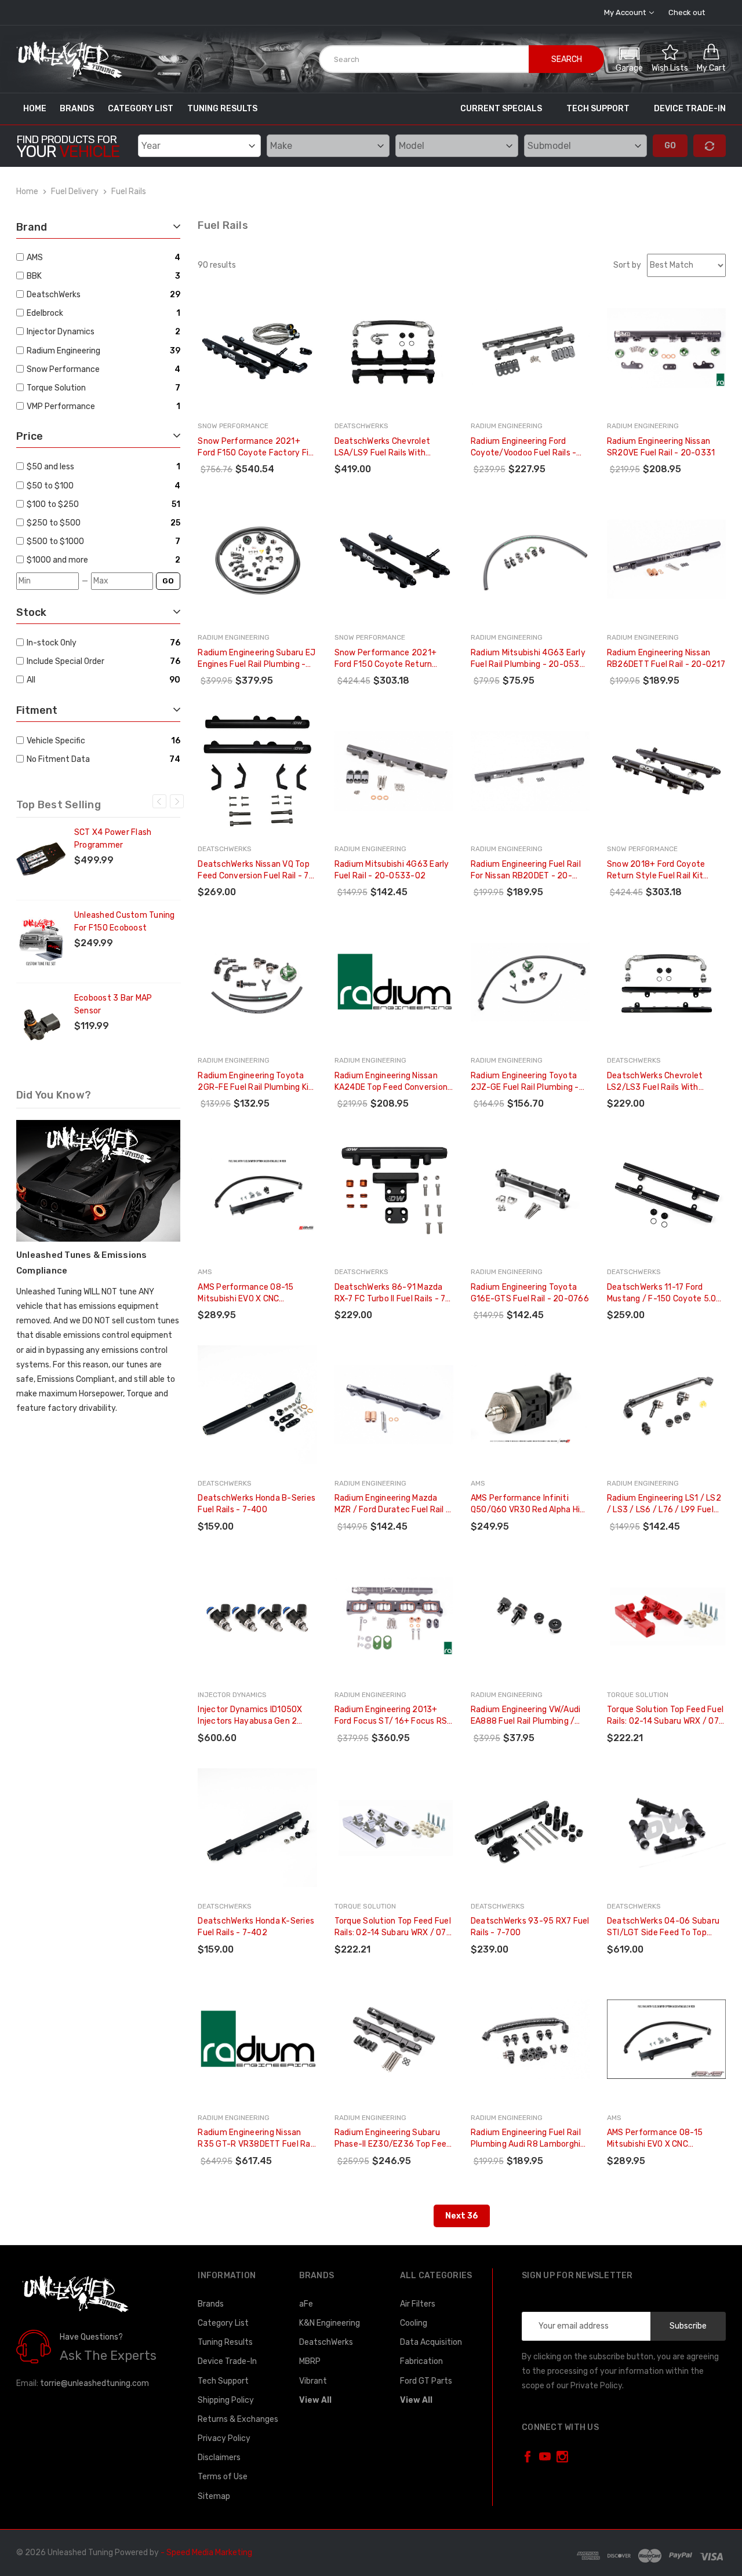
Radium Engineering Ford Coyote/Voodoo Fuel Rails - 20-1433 (524, 448)
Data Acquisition (431, 2342)
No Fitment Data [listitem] (58, 759)
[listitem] (100, 467)
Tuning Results (222, 109)
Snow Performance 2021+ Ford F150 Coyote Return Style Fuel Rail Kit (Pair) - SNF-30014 (393, 659)
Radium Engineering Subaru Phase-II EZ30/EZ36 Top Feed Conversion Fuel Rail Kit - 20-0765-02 (393, 2139)
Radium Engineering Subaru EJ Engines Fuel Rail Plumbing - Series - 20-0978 (257, 659)
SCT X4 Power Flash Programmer (113, 839)
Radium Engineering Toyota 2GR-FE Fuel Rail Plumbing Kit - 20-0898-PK (255, 1082)
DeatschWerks (326, 2342)
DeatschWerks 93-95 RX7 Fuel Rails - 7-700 (530, 1927)
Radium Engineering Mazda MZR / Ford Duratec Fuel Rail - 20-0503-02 (392, 1504)
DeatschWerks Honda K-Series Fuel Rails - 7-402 (256, 1927)
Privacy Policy (224, 2438)
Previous (159, 801)
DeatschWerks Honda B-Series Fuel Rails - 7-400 (257, 1504)
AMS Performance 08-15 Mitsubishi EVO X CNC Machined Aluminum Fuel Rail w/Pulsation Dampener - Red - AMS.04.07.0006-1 (257, 1294)
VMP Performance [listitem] (61, 406)
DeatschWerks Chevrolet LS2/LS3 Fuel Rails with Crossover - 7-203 (655, 1082)
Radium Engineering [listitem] (63, 351)
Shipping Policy (226, 2400)
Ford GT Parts (426, 2381)
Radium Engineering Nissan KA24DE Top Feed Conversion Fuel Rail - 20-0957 (391, 1082)
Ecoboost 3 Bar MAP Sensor (113, 1004)
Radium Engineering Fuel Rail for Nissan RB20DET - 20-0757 (526, 871)
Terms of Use (223, 2477)
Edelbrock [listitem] (45, 313)
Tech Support (598, 109)
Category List (141, 109)
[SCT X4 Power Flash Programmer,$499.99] (41, 859)
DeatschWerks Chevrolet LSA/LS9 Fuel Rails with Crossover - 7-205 (383, 448)
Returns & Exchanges (238, 2419)
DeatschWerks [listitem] (54, 295)
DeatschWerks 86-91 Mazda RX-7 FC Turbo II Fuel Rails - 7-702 (392, 1294)
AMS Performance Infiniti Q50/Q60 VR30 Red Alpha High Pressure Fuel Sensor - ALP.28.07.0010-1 (530, 1504)
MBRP (310, 2361)
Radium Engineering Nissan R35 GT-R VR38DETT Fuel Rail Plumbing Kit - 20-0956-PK (256, 2139)
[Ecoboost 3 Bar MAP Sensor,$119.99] (41, 1024)
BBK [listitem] (34, 276)
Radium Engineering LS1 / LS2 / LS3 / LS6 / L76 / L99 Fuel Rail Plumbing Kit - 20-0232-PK (664, 1504)
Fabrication (421, 2361)
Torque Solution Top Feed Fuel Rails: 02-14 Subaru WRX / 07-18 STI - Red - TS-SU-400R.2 (665, 1716)
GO (168, 581)
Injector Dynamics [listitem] (61, 332)
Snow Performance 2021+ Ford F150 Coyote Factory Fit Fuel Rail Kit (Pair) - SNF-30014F (255, 448)
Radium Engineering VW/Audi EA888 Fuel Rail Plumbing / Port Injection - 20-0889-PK (527, 1716)
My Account (626, 12)
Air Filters (418, 2304)
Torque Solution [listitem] (56, 388)
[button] (629, 58)
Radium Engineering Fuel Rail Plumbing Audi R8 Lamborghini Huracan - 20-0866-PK (529, 2139)
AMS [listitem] (35, 258)
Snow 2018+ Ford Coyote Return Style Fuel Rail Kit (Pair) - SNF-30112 (656, 871)
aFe (306, 2304)
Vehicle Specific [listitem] (56, 741)
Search (567, 59)
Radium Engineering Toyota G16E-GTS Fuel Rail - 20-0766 (530, 1293)
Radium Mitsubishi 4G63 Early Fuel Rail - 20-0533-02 (392, 870)
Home (35, 109)
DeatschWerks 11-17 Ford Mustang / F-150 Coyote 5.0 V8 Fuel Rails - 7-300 (662, 1294)
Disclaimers (219, 2458)
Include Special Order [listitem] (66, 661)
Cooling (414, 2323)
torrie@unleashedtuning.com (94, 2383)
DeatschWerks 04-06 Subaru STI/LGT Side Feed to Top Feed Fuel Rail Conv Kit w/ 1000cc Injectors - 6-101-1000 (666, 1927)
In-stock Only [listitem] (52, 643)
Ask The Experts (108, 2356)
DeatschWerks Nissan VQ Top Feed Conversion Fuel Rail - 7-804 (255, 871)
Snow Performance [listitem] (63, 369)
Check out (687, 12)
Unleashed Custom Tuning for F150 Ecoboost (125, 922)
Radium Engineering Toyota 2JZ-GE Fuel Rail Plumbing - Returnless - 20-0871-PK (525, 1082)
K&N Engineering (330, 2323)
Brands (77, 109)
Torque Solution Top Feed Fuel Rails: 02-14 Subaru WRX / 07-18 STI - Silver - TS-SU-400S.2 (393, 1927)
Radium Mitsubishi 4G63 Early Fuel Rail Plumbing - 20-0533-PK (530, 659)
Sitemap (214, 2496)
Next (177, 801)
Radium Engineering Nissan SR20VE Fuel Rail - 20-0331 (661, 447)
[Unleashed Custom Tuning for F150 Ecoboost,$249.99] (41, 942)
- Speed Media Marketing (206, 2553)
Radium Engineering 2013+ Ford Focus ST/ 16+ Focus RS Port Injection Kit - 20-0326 (391, 1716)
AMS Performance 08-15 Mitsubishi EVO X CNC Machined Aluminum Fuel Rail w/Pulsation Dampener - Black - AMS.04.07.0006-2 (666, 2139)
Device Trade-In (690, 109)
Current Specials (501, 109)
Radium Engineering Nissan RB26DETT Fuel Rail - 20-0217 (666, 658)
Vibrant (313, 2381)
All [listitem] (31, 680)
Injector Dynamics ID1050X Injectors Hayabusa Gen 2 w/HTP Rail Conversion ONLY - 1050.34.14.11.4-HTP (255, 1716)
